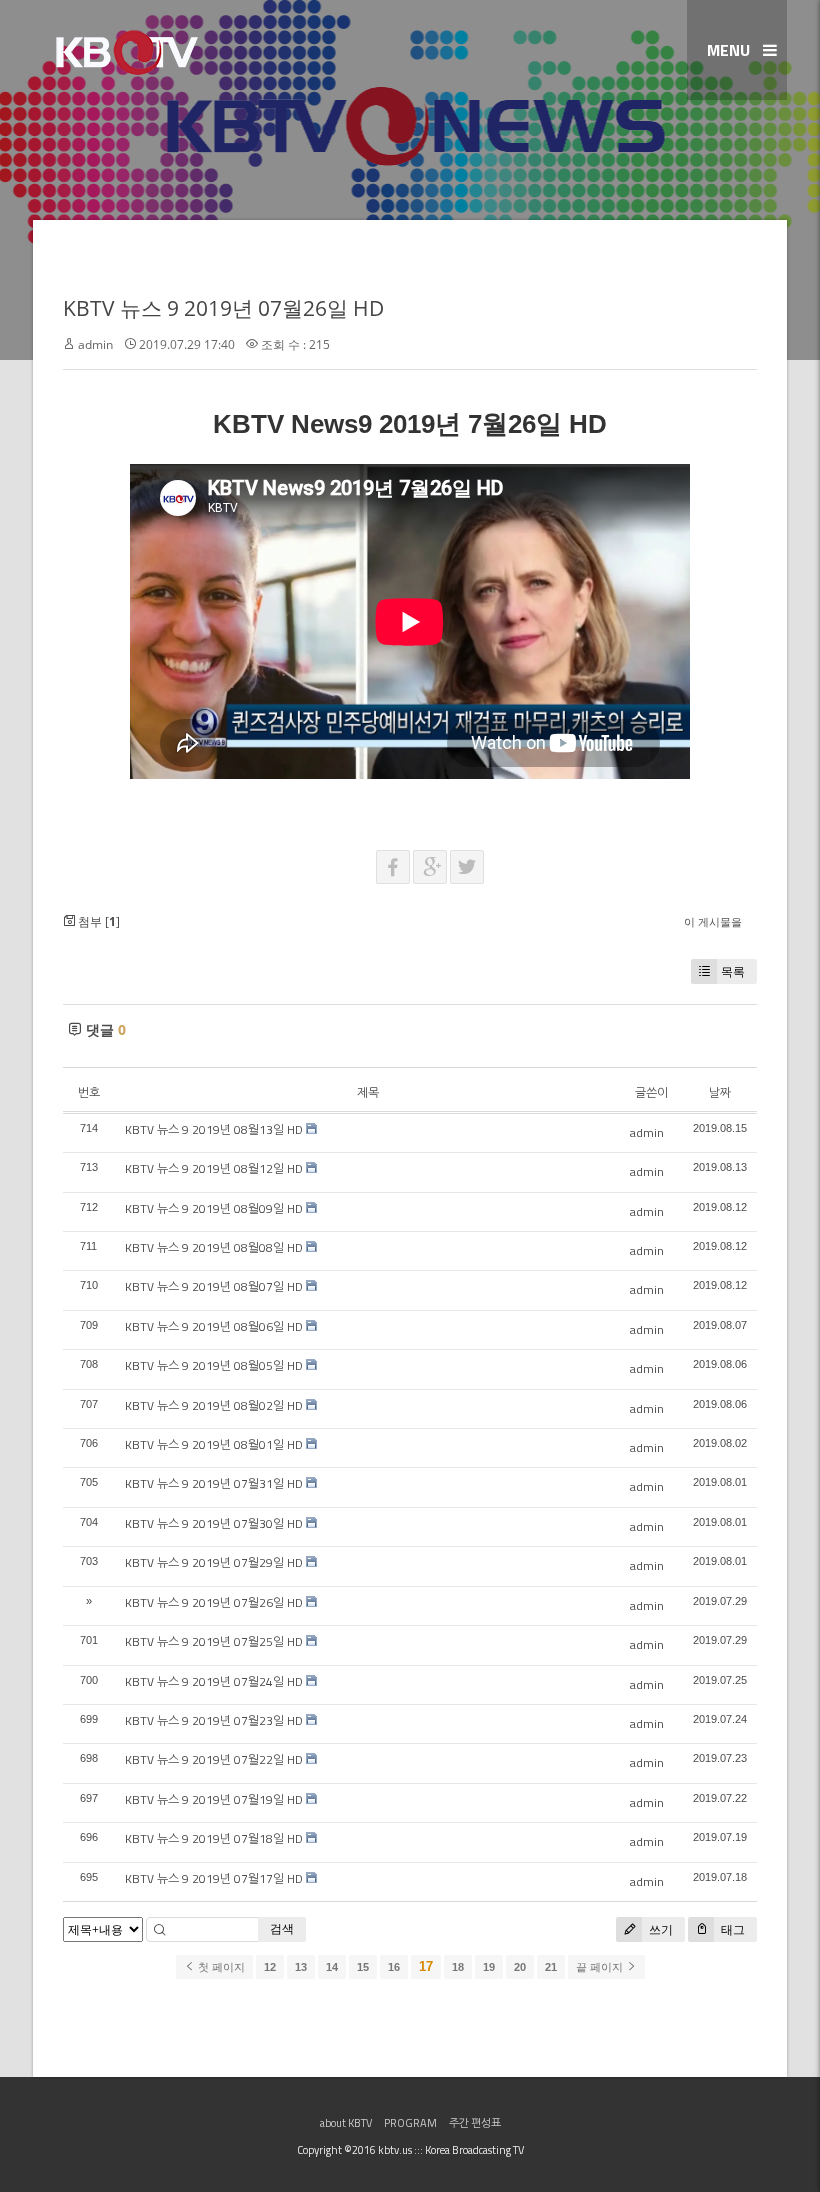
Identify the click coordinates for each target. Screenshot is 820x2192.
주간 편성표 (475, 2123)
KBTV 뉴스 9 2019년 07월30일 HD (214, 1523)
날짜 (720, 1092)
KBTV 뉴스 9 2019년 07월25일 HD (214, 1641)
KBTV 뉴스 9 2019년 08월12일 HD (214, 1168)
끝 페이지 (601, 1967)
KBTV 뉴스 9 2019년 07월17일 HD (214, 1878)
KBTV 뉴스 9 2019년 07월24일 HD (214, 1681)
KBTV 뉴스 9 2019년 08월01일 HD (214, 1444)
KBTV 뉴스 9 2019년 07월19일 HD (214, 1799)
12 (270, 1967)
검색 (282, 1928)
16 (394, 1967)
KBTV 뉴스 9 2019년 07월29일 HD (214, 1562)
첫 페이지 (220, 1967)
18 (458, 1967)
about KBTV (346, 2123)
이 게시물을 (713, 921)
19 (489, 1967)
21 (551, 1967)
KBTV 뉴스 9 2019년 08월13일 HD (214, 1129)
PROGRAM (410, 2123)
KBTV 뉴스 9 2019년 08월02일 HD (214, 1405)
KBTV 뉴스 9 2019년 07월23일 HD (214, 1720)
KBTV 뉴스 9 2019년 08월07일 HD (214, 1286)
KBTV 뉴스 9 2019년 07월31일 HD (214, 1483)
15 (363, 1967)
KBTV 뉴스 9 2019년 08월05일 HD (214, 1365)
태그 (731, 1929)
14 (332, 1967)
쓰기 (659, 1929)
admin (95, 344)
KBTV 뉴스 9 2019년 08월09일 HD (214, 1208)
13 (301, 1967)
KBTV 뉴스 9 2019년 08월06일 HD (214, 1326)
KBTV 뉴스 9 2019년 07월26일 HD (223, 308)
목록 (733, 971)
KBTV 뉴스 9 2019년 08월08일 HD (214, 1247)
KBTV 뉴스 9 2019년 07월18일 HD (214, 1838)
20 (520, 1967)
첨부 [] (97, 921)
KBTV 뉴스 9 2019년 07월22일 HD (214, 1759)
